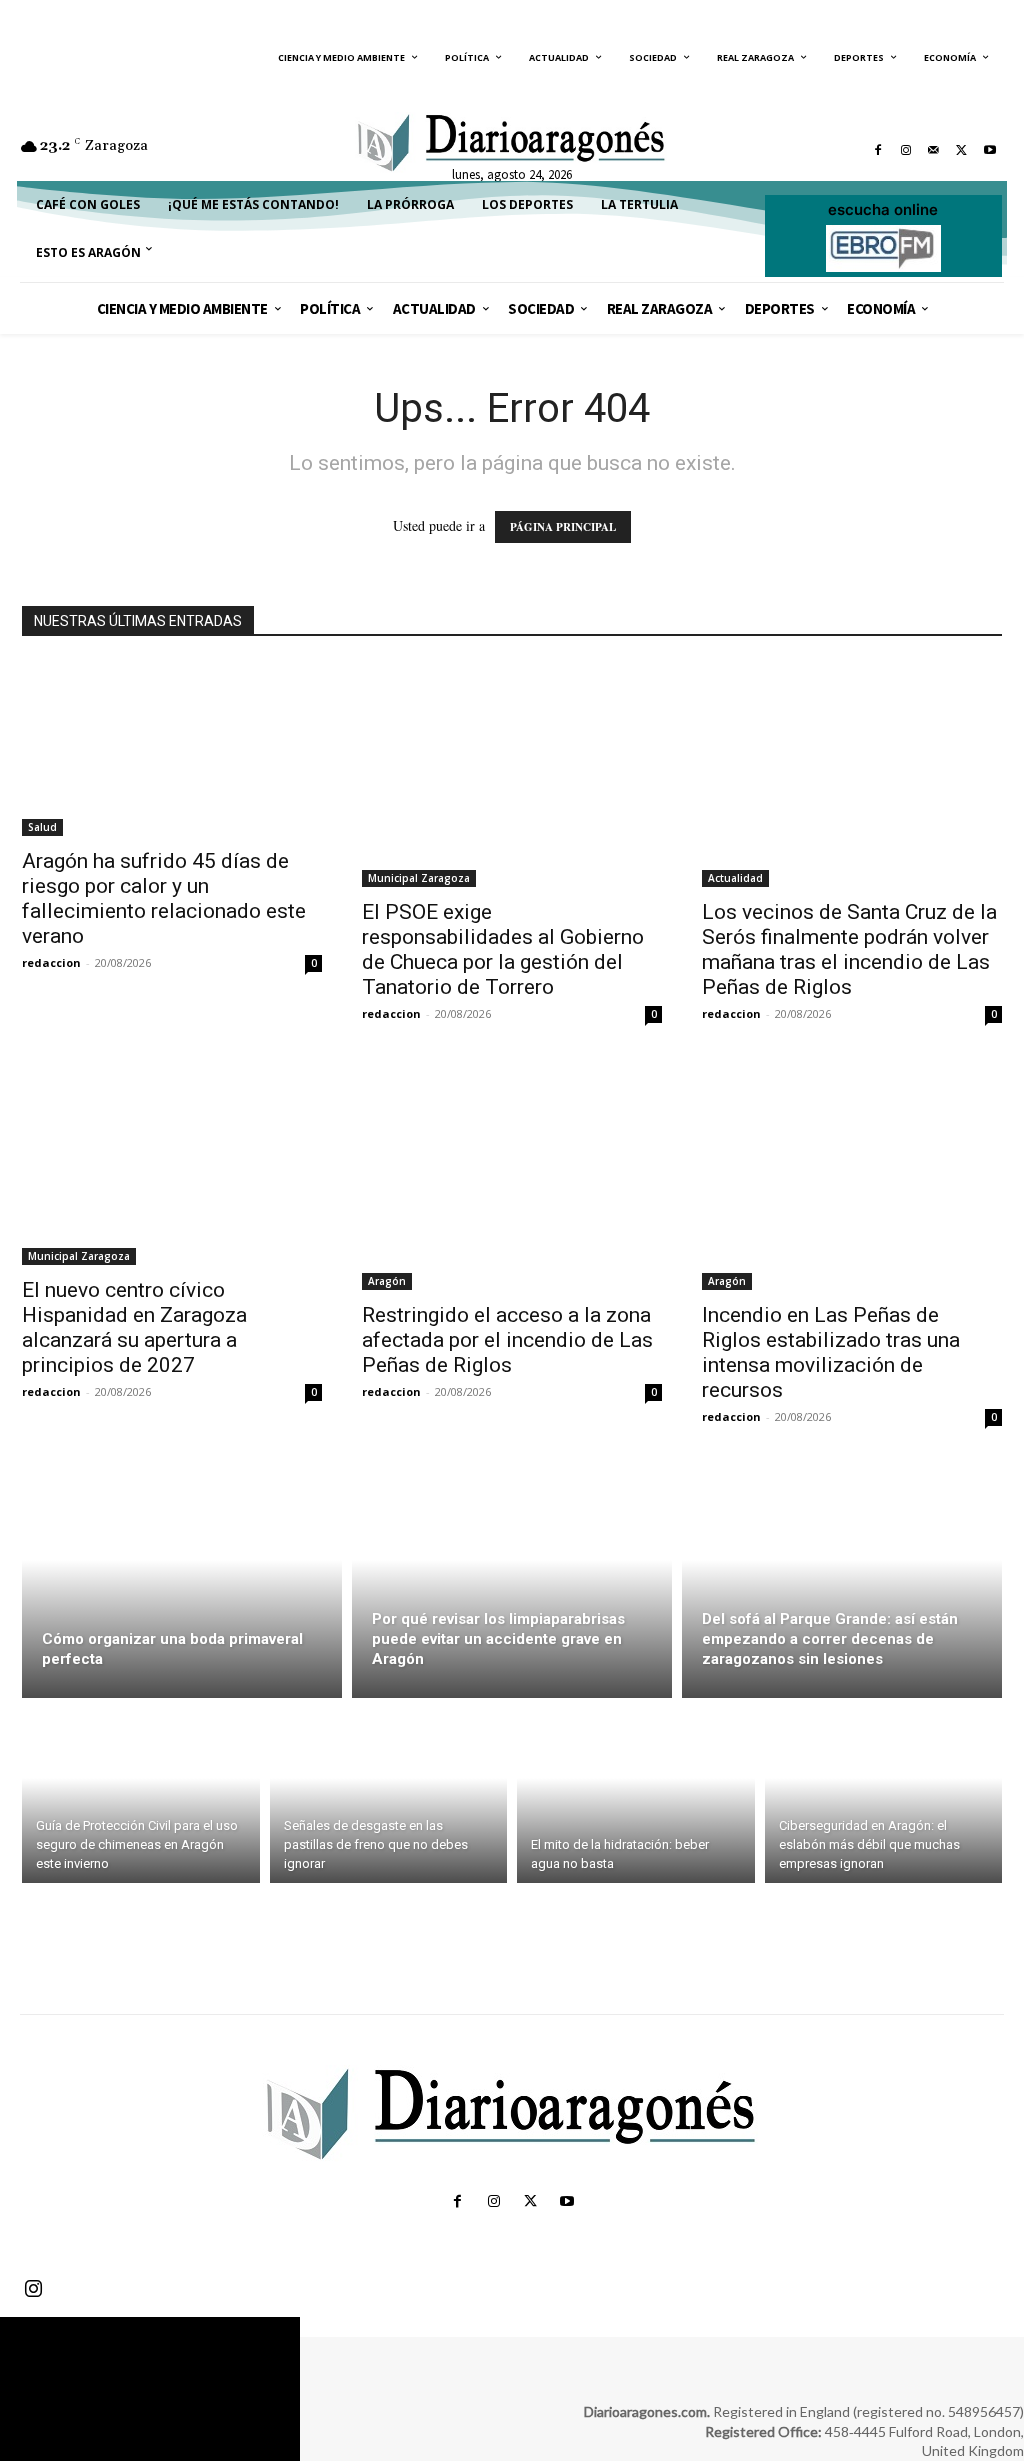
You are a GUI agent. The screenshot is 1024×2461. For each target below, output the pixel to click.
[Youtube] (990, 150)
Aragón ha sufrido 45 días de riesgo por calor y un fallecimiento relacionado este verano (164, 898)
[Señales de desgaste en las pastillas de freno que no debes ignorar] (389, 1795)
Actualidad (735, 878)
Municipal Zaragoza (419, 878)
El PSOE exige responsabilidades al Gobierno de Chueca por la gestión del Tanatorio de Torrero (503, 949)
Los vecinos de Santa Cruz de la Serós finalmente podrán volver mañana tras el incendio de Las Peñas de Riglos (849, 949)
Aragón (387, 1281)
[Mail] (934, 150)
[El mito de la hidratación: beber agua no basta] (636, 1795)
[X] (962, 150)
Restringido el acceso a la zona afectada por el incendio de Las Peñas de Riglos (507, 1340)
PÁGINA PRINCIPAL (563, 527)
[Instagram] (906, 150)
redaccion (51, 962)
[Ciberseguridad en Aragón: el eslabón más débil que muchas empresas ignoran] (884, 1795)
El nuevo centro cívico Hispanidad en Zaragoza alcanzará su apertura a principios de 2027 (134, 1327)
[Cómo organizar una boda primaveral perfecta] (182, 1583)
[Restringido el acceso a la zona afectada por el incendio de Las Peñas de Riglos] (512, 1177)
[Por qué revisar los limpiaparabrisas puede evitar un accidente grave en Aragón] (512, 1583)
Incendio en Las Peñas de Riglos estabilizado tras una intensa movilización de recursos (831, 1352)
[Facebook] (878, 150)
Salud (42, 827)
